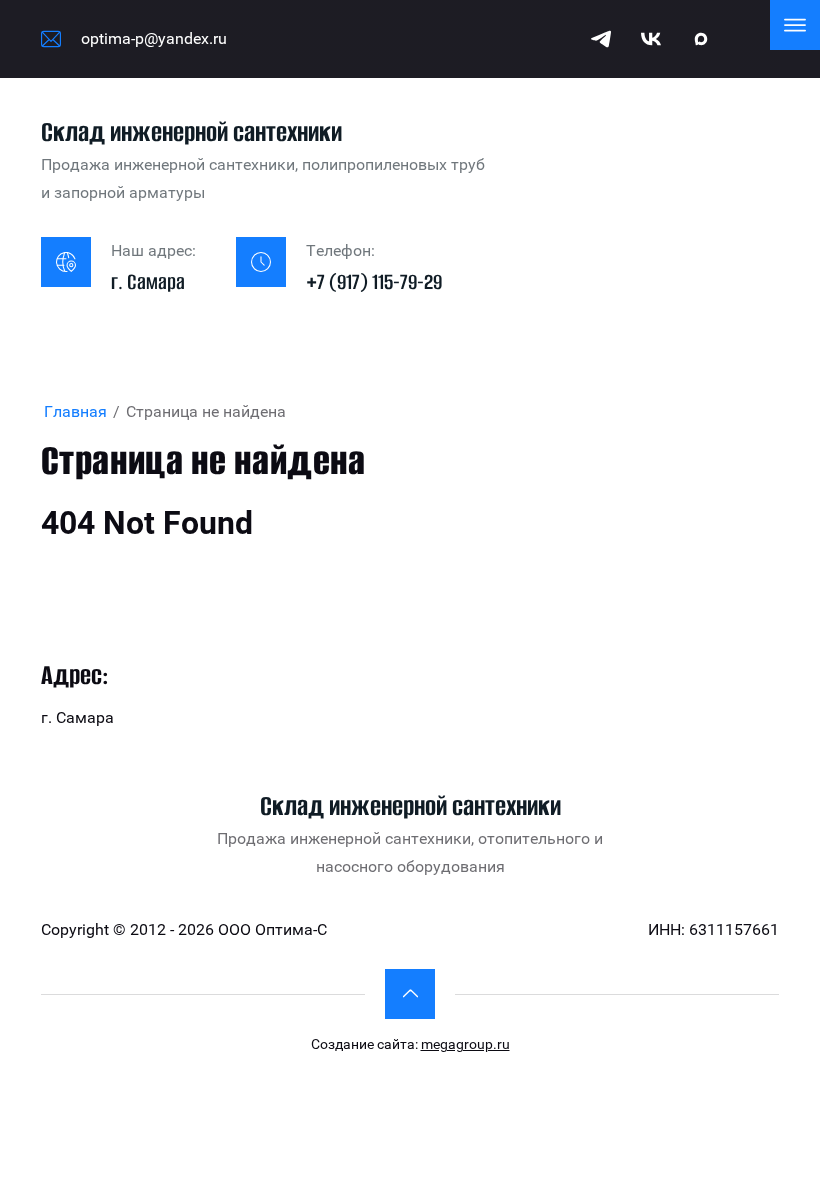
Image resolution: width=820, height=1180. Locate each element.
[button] (410, 994)
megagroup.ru (465, 1044)
